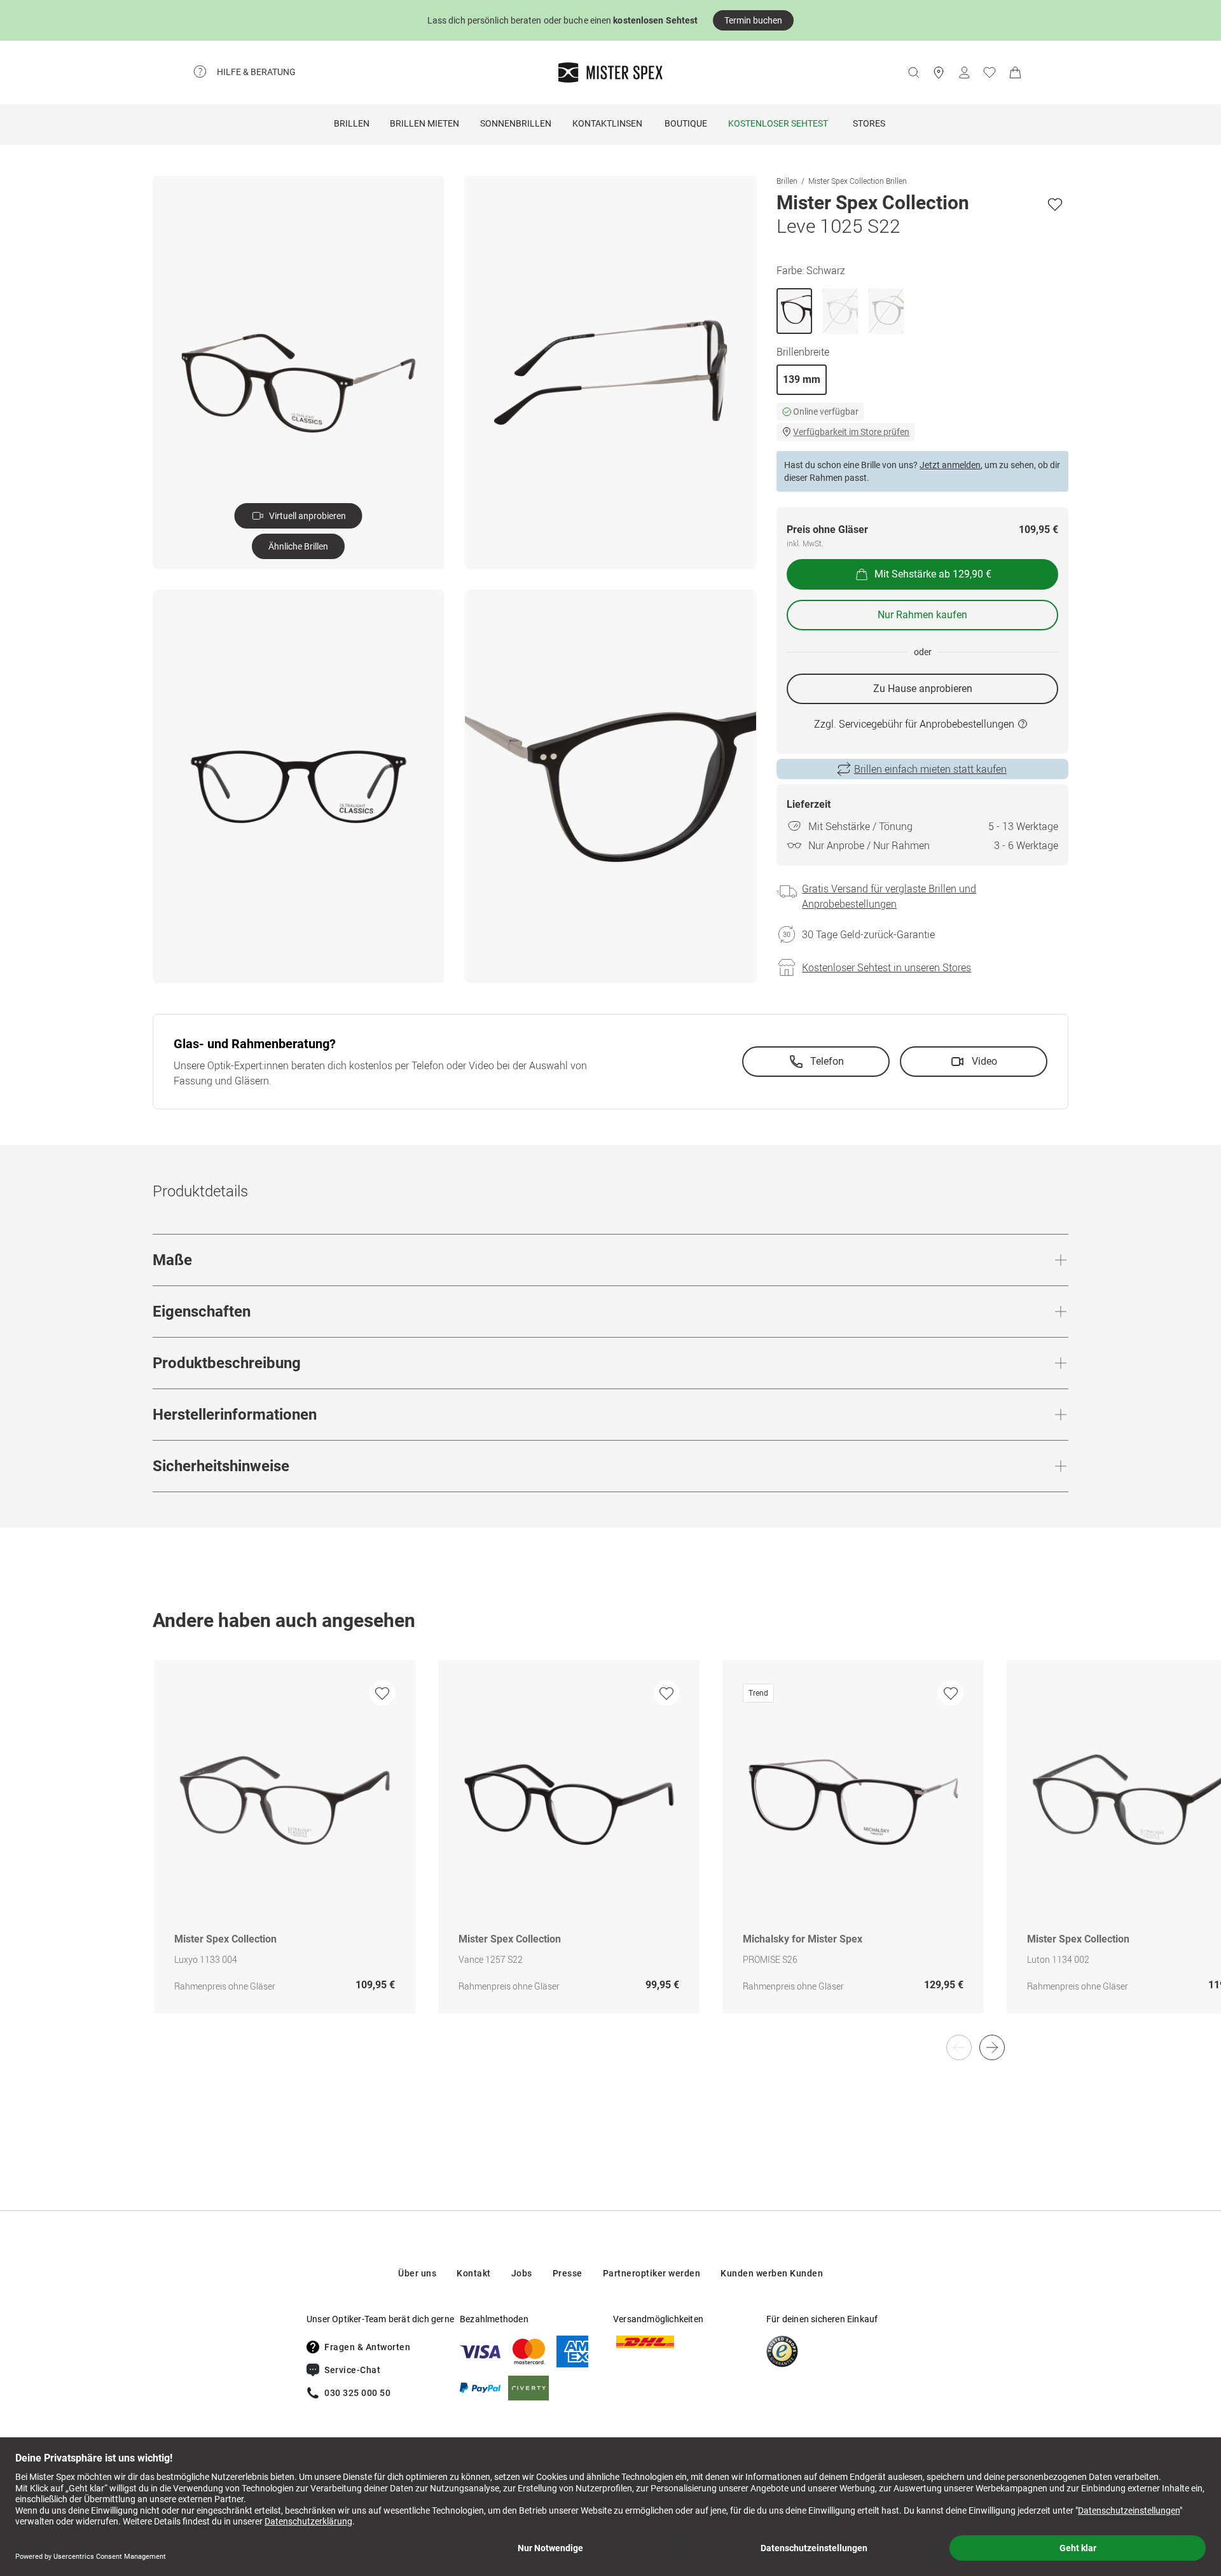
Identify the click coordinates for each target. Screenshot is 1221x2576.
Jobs (522, 2273)
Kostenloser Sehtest (778, 123)
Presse (568, 2273)
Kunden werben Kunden (772, 2273)
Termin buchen (753, 20)
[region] (610, 1850)
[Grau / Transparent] (840, 311)
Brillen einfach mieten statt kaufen (930, 769)
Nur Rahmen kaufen (922, 615)
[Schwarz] (794, 311)
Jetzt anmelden (950, 465)
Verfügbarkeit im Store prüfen (851, 432)
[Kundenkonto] (964, 73)
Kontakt (474, 2273)
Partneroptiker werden (652, 2273)
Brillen (352, 123)
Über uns (417, 2273)
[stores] (939, 73)
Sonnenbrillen (516, 123)
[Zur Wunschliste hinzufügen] (1055, 204)
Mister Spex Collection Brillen (858, 181)
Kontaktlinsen (607, 123)
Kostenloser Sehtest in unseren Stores (886, 967)
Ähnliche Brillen (298, 546)
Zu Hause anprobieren (923, 689)
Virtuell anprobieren (307, 516)
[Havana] (886, 311)
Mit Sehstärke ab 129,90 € (933, 574)
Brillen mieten (424, 123)
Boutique (686, 123)
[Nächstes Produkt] (992, 2047)
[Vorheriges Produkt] (959, 2047)
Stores (869, 123)
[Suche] (913, 73)
